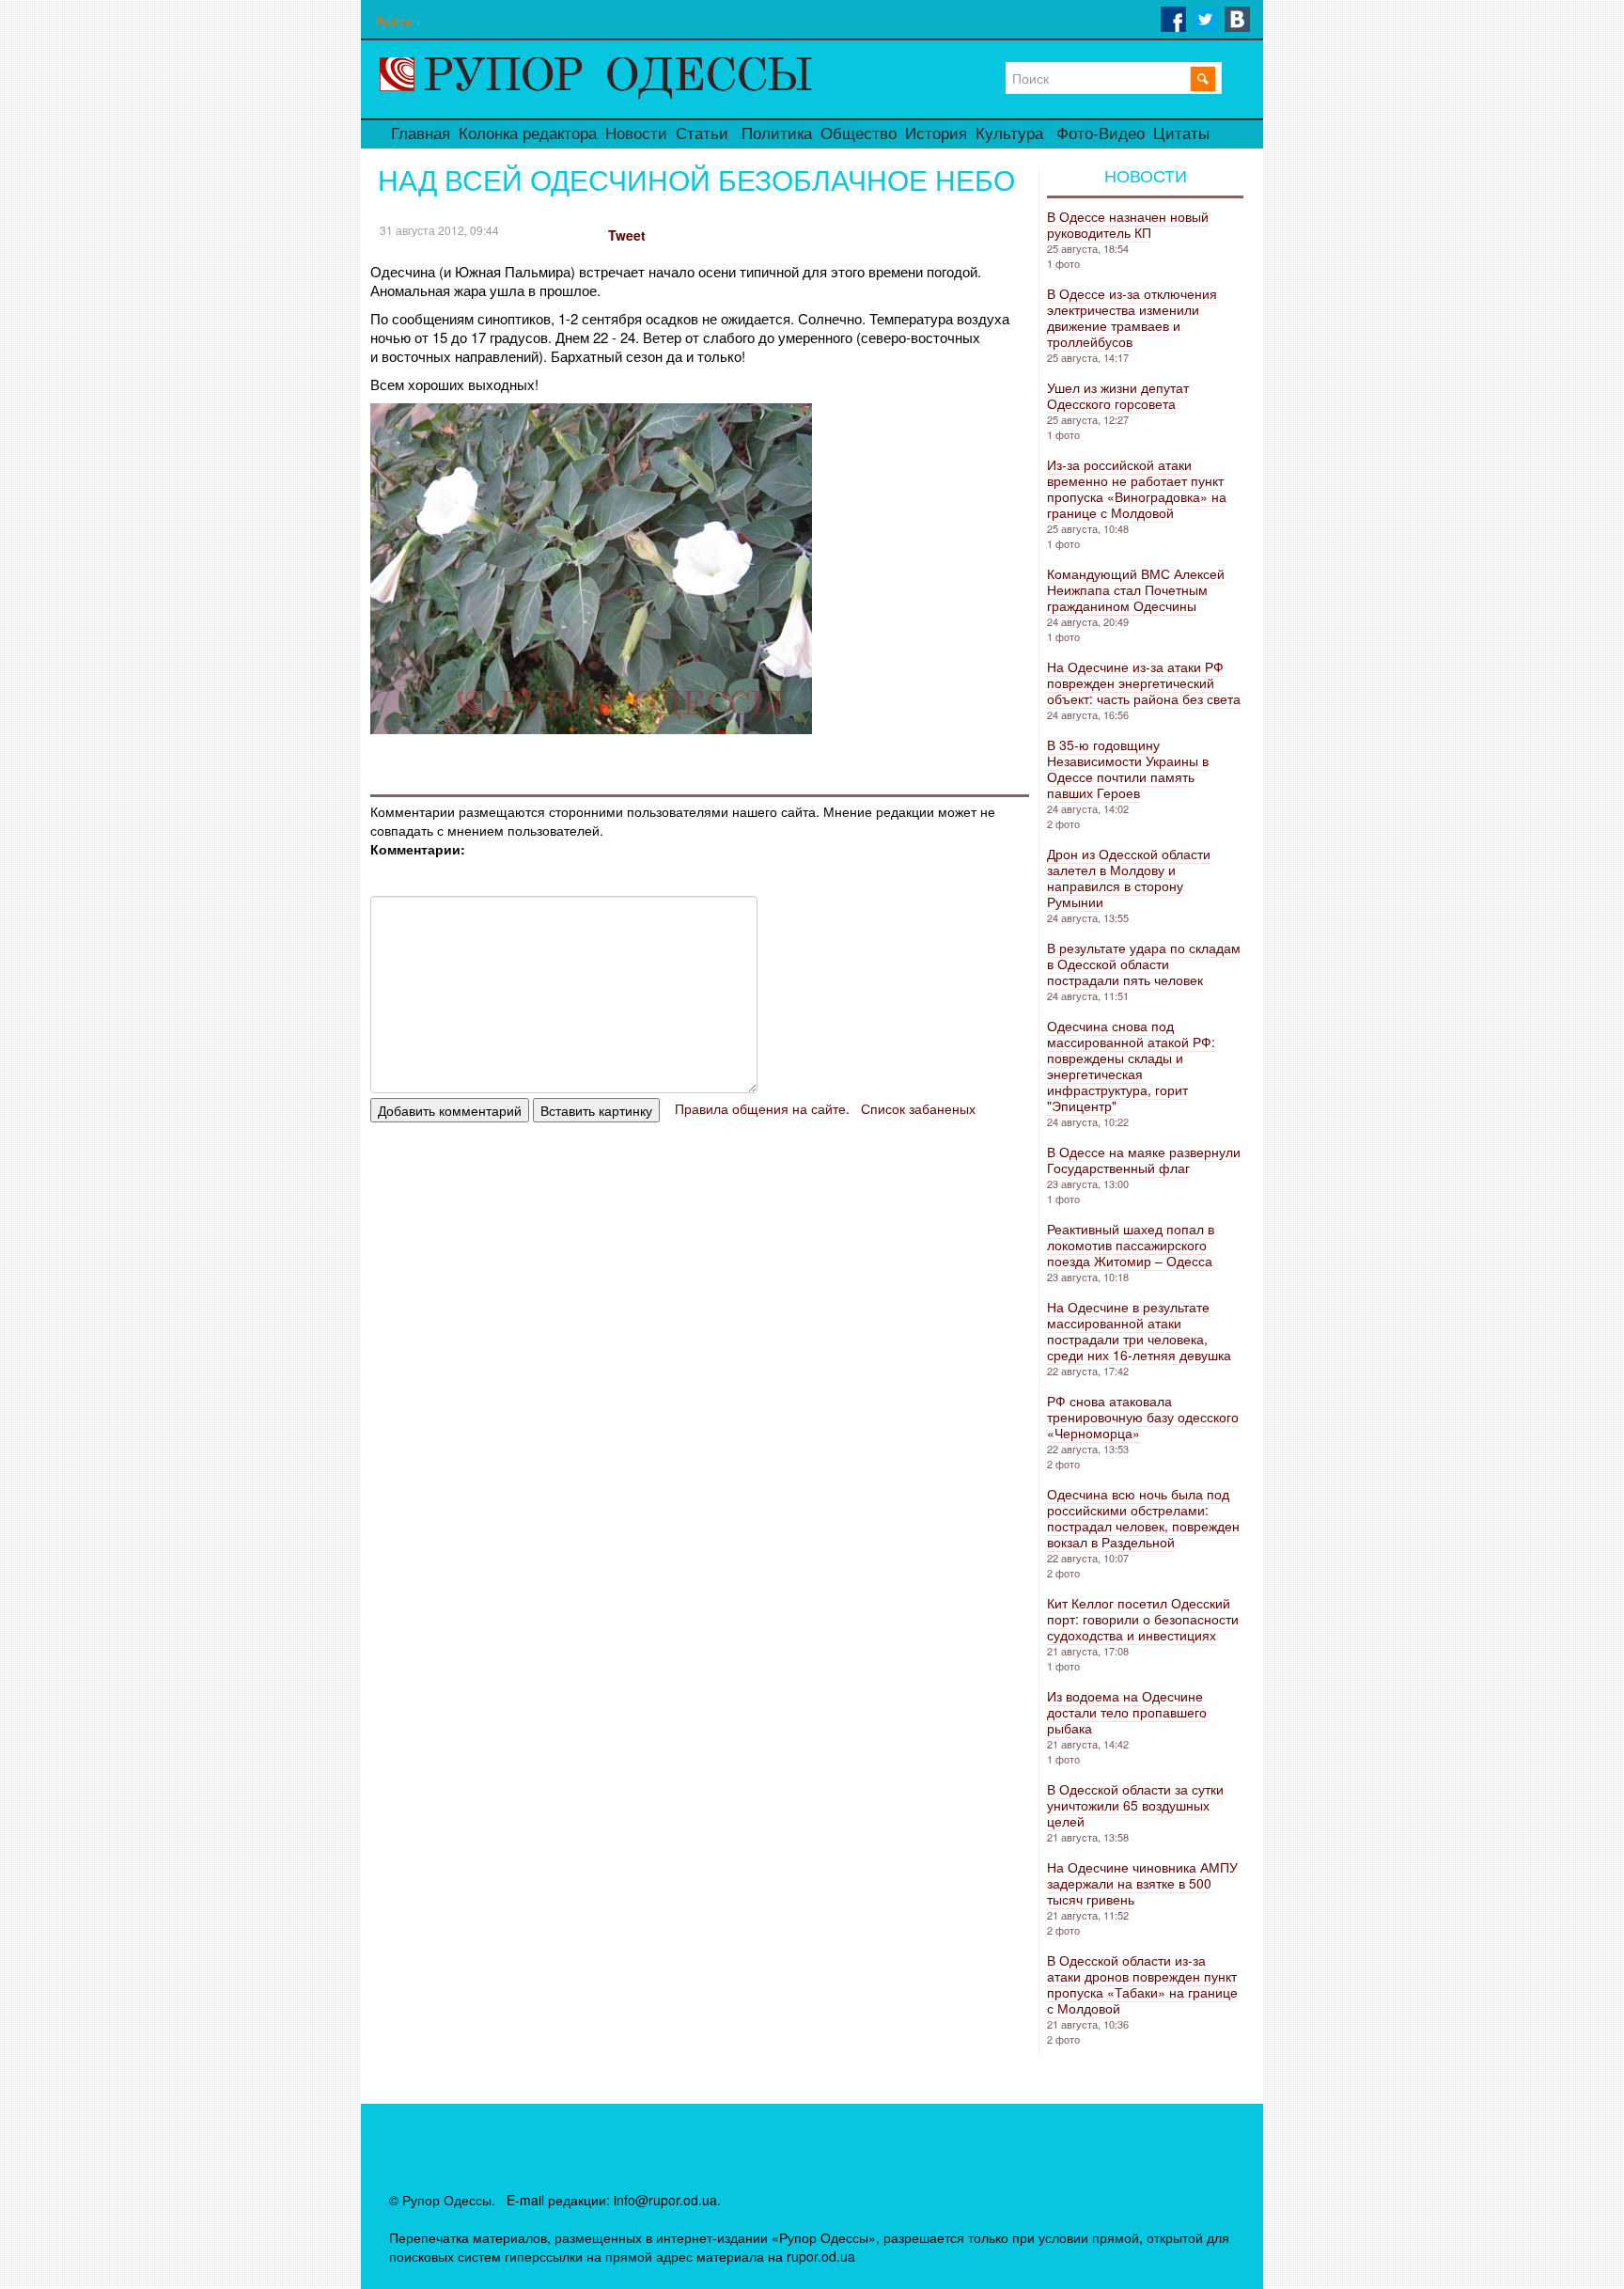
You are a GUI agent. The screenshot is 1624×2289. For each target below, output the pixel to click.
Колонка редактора (528, 134)
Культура (1009, 134)
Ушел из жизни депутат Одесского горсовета (1118, 395)
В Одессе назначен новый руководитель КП (1128, 224)
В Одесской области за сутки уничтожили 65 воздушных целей (1135, 1805)
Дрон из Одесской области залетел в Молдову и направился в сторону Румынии (1129, 878)
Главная (421, 134)
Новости (636, 134)
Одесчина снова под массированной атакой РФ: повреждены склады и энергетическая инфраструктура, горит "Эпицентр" (1131, 1066)
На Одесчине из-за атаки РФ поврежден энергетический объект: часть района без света (1144, 682)
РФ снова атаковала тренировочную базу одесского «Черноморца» (1143, 1417)
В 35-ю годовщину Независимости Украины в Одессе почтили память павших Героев (1128, 768)
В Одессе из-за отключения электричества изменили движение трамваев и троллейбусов (1132, 317)
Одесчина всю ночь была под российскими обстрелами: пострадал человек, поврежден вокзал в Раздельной (1143, 1518)
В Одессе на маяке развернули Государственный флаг (1144, 1160)
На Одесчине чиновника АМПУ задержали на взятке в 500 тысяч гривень (1142, 1883)
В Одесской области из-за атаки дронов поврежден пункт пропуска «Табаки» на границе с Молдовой (1142, 1984)
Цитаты (1181, 134)
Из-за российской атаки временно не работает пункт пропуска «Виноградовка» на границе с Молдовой (1137, 488)
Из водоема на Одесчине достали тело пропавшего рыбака (1127, 1712)
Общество (859, 134)
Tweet (627, 235)
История (936, 134)
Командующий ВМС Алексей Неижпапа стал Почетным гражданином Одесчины (1136, 589)
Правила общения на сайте (760, 1108)
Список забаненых (918, 1108)
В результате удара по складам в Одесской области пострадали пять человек (1144, 964)
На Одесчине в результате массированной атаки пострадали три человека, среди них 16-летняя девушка (1139, 1331)
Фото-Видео (1101, 134)
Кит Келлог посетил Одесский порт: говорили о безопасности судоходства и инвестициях (1143, 1619)
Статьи (702, 134)
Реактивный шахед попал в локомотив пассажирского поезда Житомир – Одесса (1131, 1245)
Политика (777, 134)
